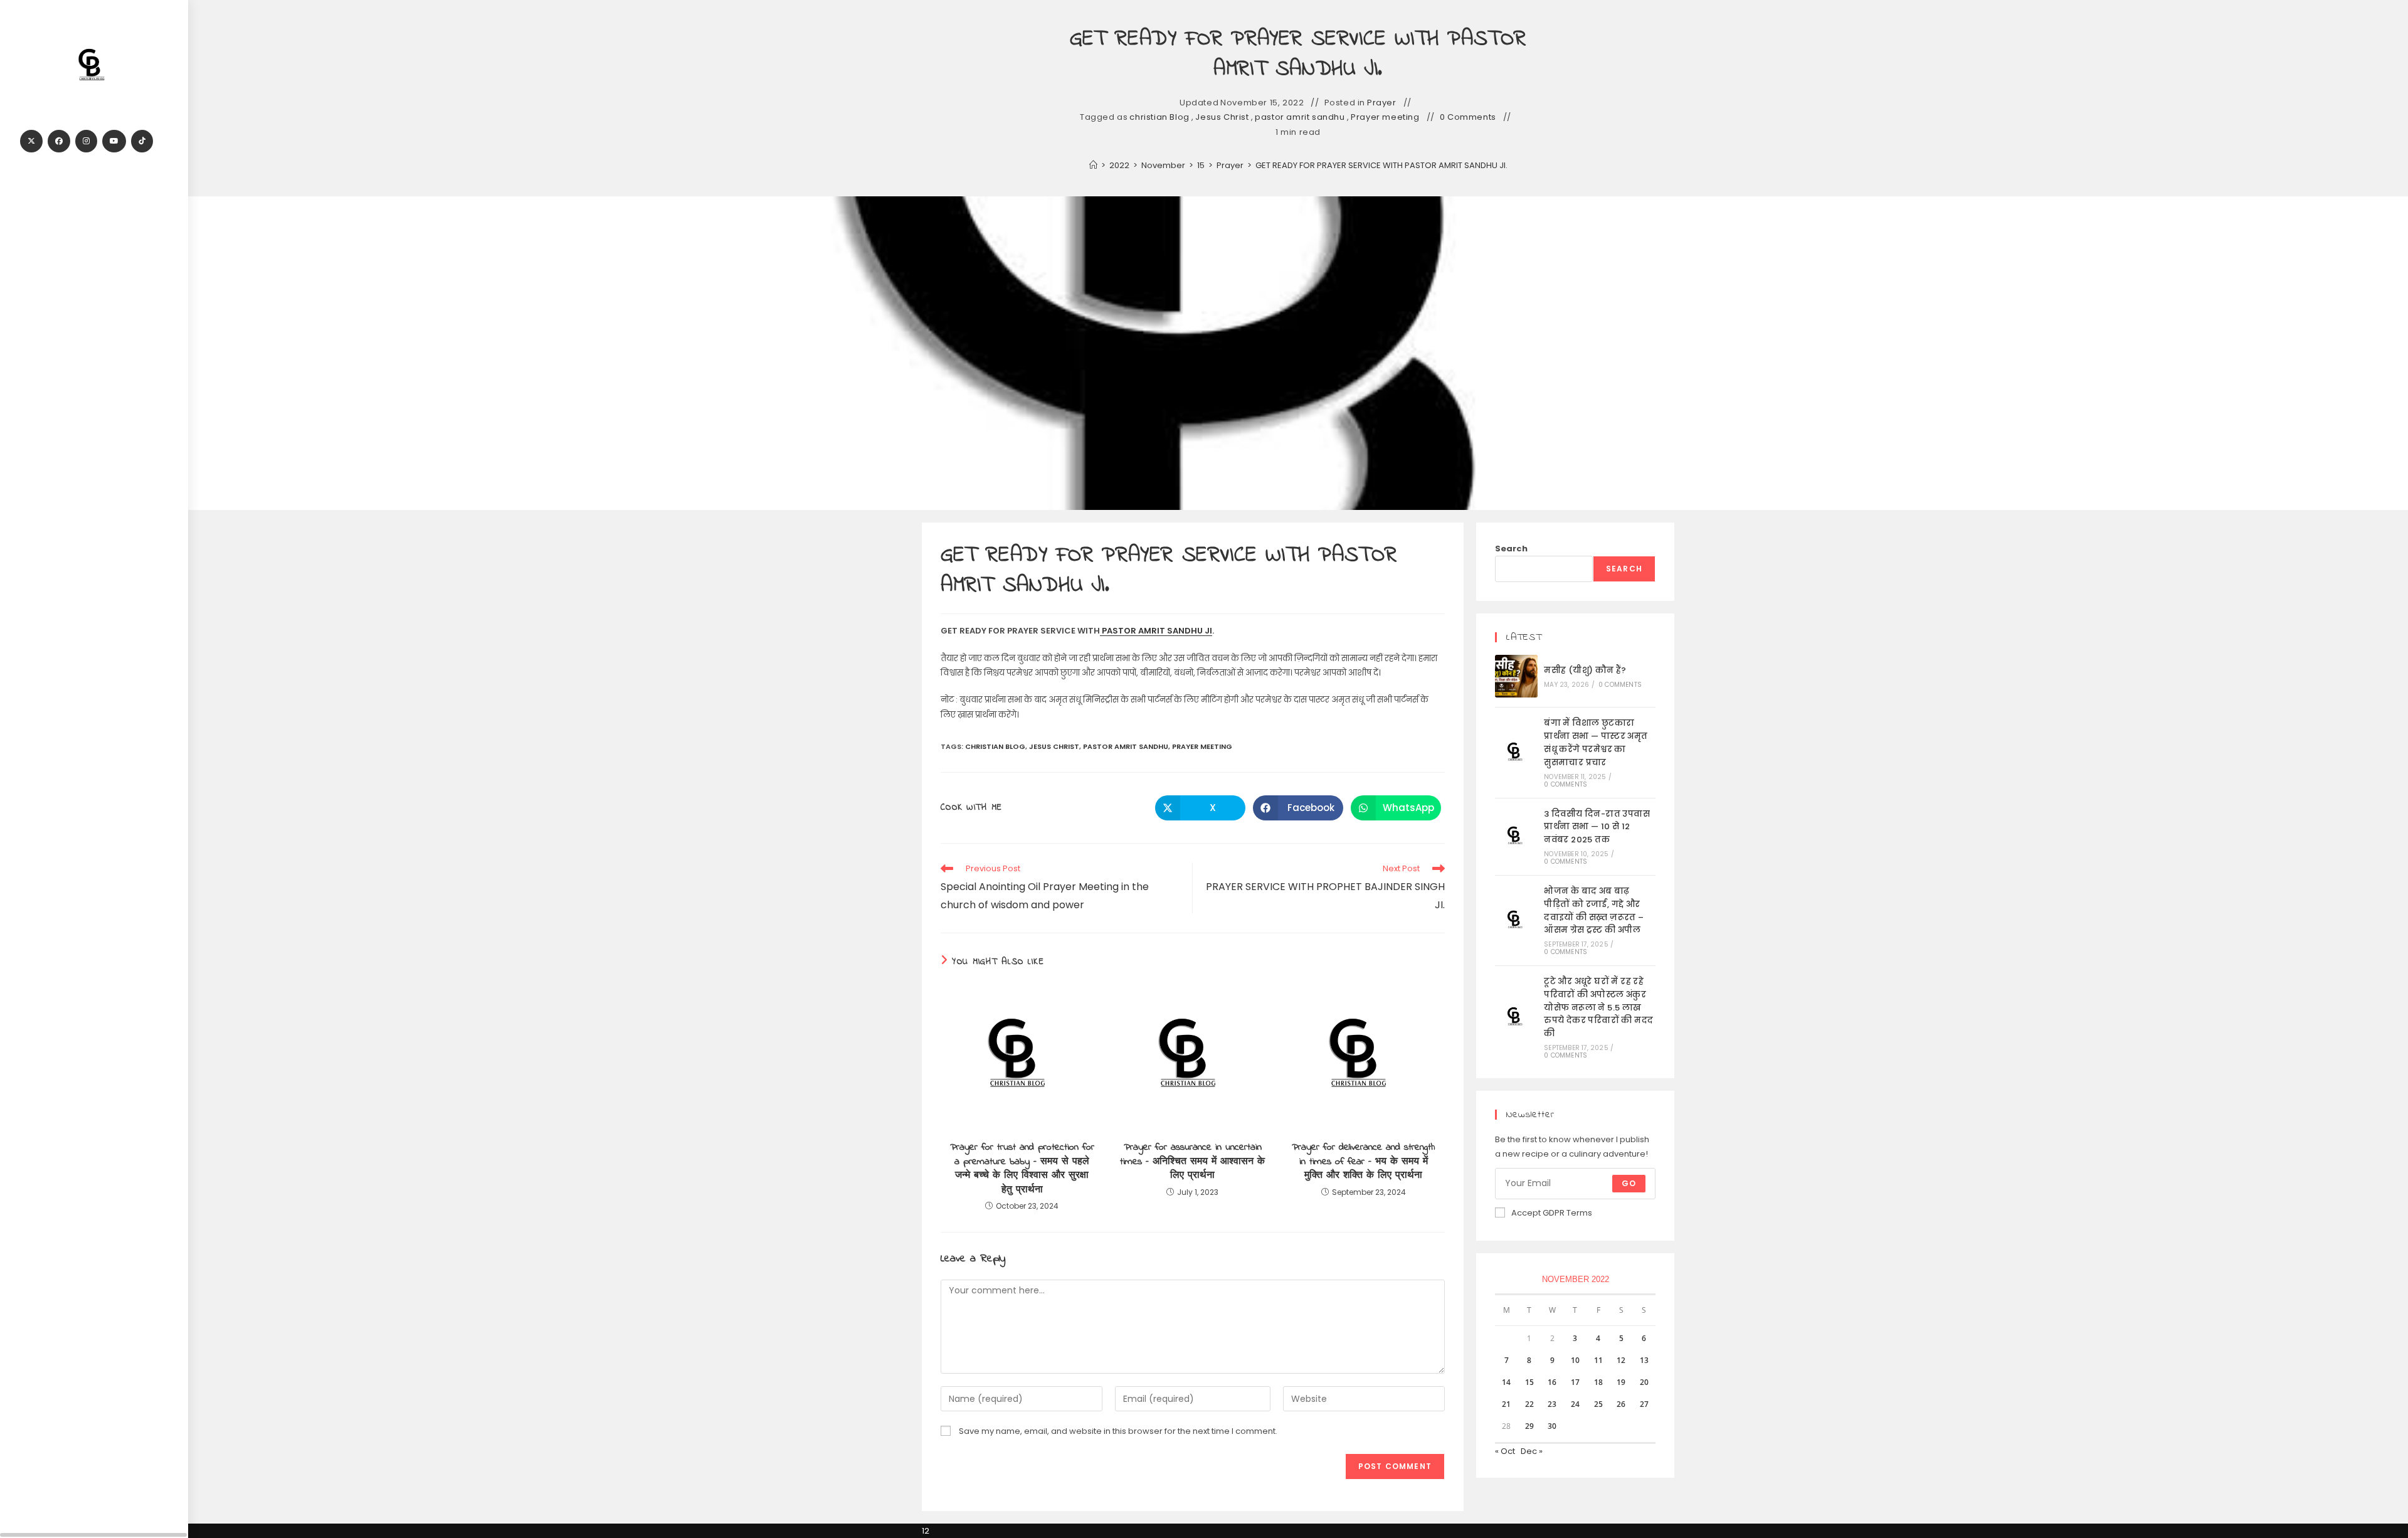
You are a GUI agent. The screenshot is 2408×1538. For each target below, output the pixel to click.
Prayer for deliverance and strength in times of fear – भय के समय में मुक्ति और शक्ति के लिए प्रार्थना (1363, 1161)
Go (1629, 1183)
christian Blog (1159, 117)
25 (1598, 1404)
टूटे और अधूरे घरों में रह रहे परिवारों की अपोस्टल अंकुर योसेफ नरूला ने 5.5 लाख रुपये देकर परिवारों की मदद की (1598, 1007)
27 (1644, 1404)
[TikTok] (142, 141)
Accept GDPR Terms (1552, 1213)
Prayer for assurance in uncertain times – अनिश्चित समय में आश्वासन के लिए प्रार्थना (1192, 1161)
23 (1552, 1404)
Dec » (1532, 1451)
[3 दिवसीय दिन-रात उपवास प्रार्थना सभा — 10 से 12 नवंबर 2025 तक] (1516, 836)
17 (1575, 1382)
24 (1575, 1404)
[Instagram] (86, 141)
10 (1575, 1360)
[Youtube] (114, 141)
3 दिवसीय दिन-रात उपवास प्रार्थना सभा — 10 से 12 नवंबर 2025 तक (1597, 827)
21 (1506, 1404)
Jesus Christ (1222, 117)
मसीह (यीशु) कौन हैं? (1585, 670)
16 (1552, 1382)
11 (1598, 1360)
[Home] (1093, 165)
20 (1644, 1382)
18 (1598, 1382)
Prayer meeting (1385, 117)
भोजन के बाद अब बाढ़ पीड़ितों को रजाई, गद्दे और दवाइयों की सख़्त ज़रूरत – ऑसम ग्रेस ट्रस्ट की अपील (1594, 910)
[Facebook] (59, 141)
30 (1552, 1426)
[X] (31, 141)
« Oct (1505, 1451)
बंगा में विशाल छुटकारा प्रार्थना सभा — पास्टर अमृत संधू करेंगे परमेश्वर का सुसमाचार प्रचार (1596, 742)
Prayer (1382, 103)
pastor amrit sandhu (1300, 117)
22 (1529, 1404)
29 (1529, 1426)
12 (1621, 1360)
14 (1506, 1382)
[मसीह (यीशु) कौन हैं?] (1516, 676)
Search (1511, 549)
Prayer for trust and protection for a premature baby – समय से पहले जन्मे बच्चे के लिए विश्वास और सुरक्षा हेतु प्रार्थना (1022, 1169)
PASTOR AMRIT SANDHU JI (1156, 631)
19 (1621, 1382)
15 (1529, 1382)
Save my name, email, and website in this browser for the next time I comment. (1118, 1431)
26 (1621, 1404)
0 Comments (1468, 117)
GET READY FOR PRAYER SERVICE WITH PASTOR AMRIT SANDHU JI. (1381, 165)
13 (1644, 1360)
